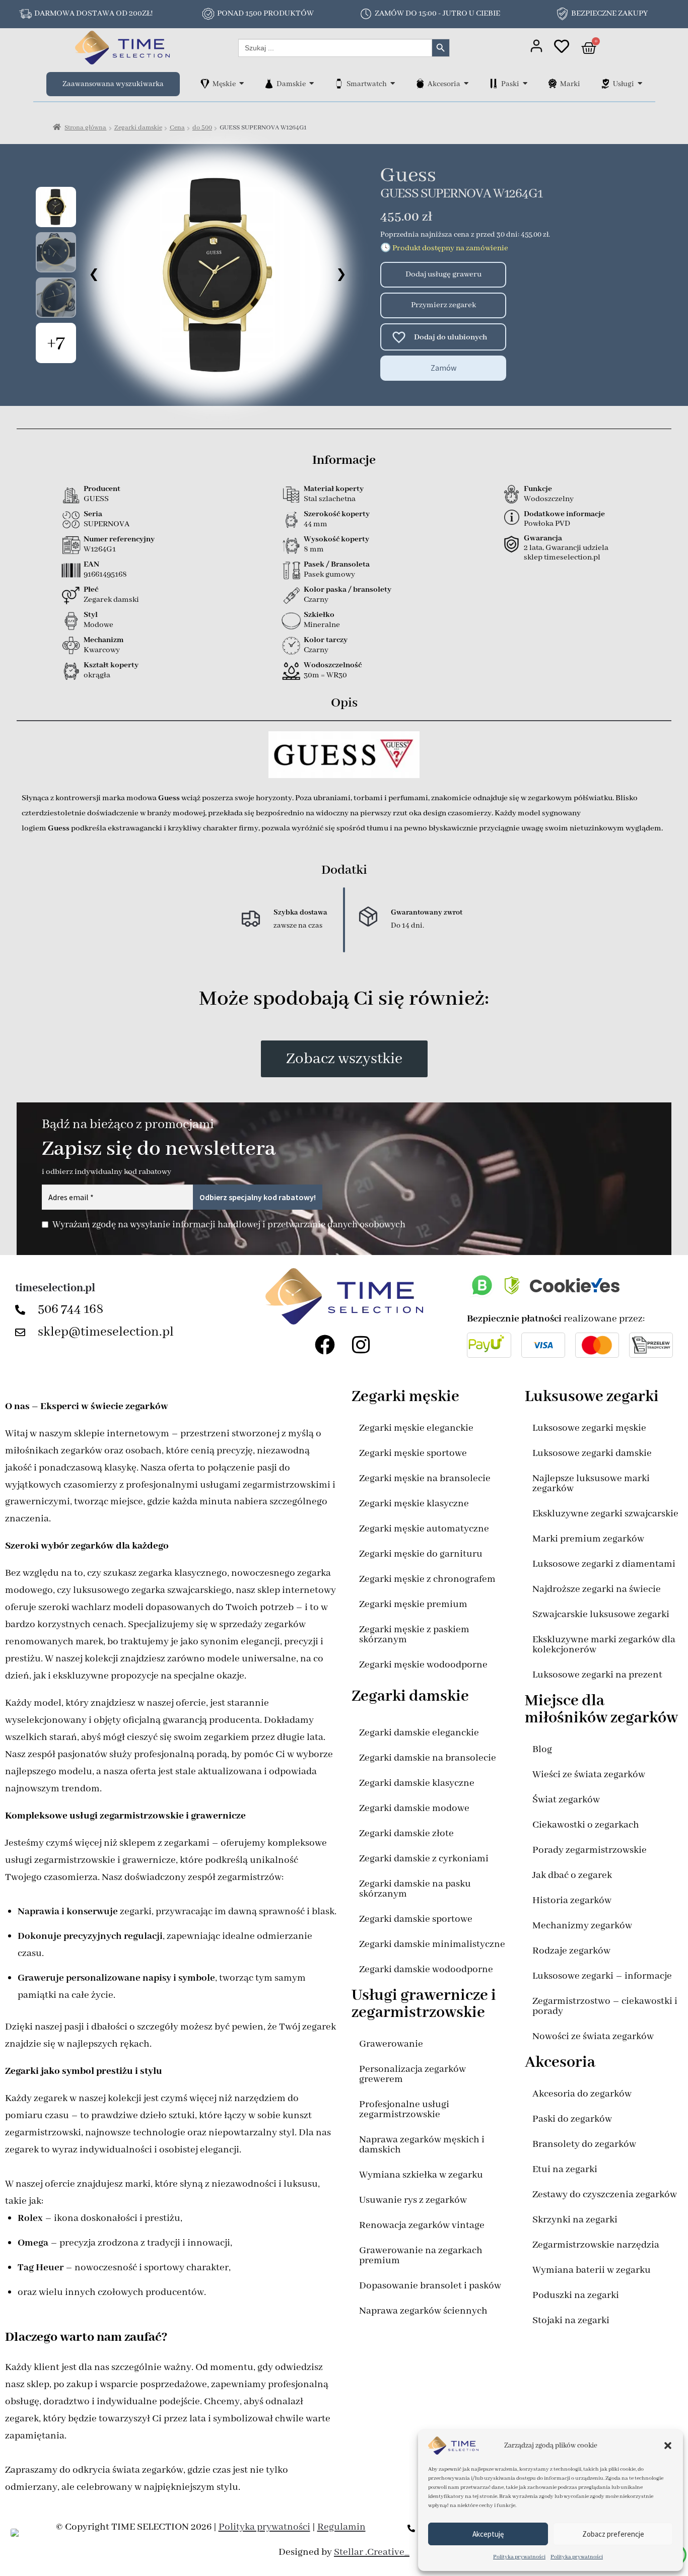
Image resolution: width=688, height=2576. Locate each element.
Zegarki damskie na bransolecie (428, 1758)
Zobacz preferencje (613, 2534)
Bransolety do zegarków (584, 2144)
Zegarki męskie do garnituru (421, 1554)
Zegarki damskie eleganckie (419, 1733)
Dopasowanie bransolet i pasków (430, 2286)
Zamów (443, 368)
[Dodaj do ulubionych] (394, 337)
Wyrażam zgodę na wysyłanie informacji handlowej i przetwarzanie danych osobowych (229, 1225)
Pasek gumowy (329, 575)
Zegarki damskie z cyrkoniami (424, 1859)
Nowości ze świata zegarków (593, 2036)
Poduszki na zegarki (576, 2295)
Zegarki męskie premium (413, 1604)
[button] (668, 2446)
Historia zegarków (572, 1900)
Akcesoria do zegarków (582, 2094)
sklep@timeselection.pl (106, 1332)
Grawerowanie (391, 2044)
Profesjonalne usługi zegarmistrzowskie (404, 2109)
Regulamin (341, 2527)
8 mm (314, 549)
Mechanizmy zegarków (582, 1926)
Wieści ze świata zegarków (589, 1774)
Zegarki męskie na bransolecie (425, 1478)
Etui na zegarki (565, 2169)
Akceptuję (488, 2534)
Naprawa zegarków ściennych (423, 2311)
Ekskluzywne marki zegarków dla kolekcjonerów (604, 1645)
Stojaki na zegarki (571, 2320)
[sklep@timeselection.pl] (23, 1333)
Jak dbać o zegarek (572, 1875)
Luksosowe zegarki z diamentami (604, 1564)
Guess (408, 176)
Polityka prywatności (519, 2557)
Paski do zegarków (572, 2119)
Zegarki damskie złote (406, 1833)
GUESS (96, 499)
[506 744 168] (23, 1310)
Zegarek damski (111, 600)
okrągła (97, 675)
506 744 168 (71, 1309)
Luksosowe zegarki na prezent (597, 1675)
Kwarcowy (102, 650)
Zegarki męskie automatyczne (424, 1529)
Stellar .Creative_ (372, 2552)
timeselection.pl (55, 1288)
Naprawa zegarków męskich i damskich (422, 2145)
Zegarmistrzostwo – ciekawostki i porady (605, 2006)
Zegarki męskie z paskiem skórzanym (414, 1634)
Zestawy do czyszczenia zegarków (605, 2195)
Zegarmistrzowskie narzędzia (596, 2245)
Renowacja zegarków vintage (422, 2225)
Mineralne (322, 625)
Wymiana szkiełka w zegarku (421, 2175)
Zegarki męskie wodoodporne (423, 1665)
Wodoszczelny (549, 499)
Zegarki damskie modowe (414, 1808)
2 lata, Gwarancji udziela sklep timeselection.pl (566, 553)
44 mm (316, 524)
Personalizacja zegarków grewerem (412, 2074)
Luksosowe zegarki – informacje (602, 1976)
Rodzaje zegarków (571, 1951)
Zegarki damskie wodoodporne (426, 1969)
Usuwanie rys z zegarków (413, 2200)
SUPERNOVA (107, 524)
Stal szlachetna (330, 499)
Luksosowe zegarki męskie (589, 1428)
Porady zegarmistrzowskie (590, 1850)
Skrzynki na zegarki (575, 2220)
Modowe (98, 625)
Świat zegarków (566, 1800)
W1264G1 (100, 549)
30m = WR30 (325, 675)
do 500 (202, 128)
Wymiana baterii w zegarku (592, 2270)
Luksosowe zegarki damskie (592, 1453)
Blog (542, 1749)
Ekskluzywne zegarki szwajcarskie (605, 1514)
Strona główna (85, 128)
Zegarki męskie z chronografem (427, 1579)
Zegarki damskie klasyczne (417, 1783)
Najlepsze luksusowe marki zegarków (591, 1483)
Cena (177, 128)
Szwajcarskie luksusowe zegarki (601, 1614)
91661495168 (105, 575)
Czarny (316, 600)
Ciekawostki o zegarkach (586, 1825)
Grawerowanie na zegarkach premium (421, 2255)
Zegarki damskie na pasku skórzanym (415, 1889)
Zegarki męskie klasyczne (414, 1504)
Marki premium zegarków (588, 1539)
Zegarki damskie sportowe (416, 1919)
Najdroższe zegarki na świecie (597, 1589)
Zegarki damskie (138, 128)
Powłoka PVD (547, 524)
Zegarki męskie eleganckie (416, 1428)
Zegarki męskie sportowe (413, 1453)
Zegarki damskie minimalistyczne (432, 1944)
